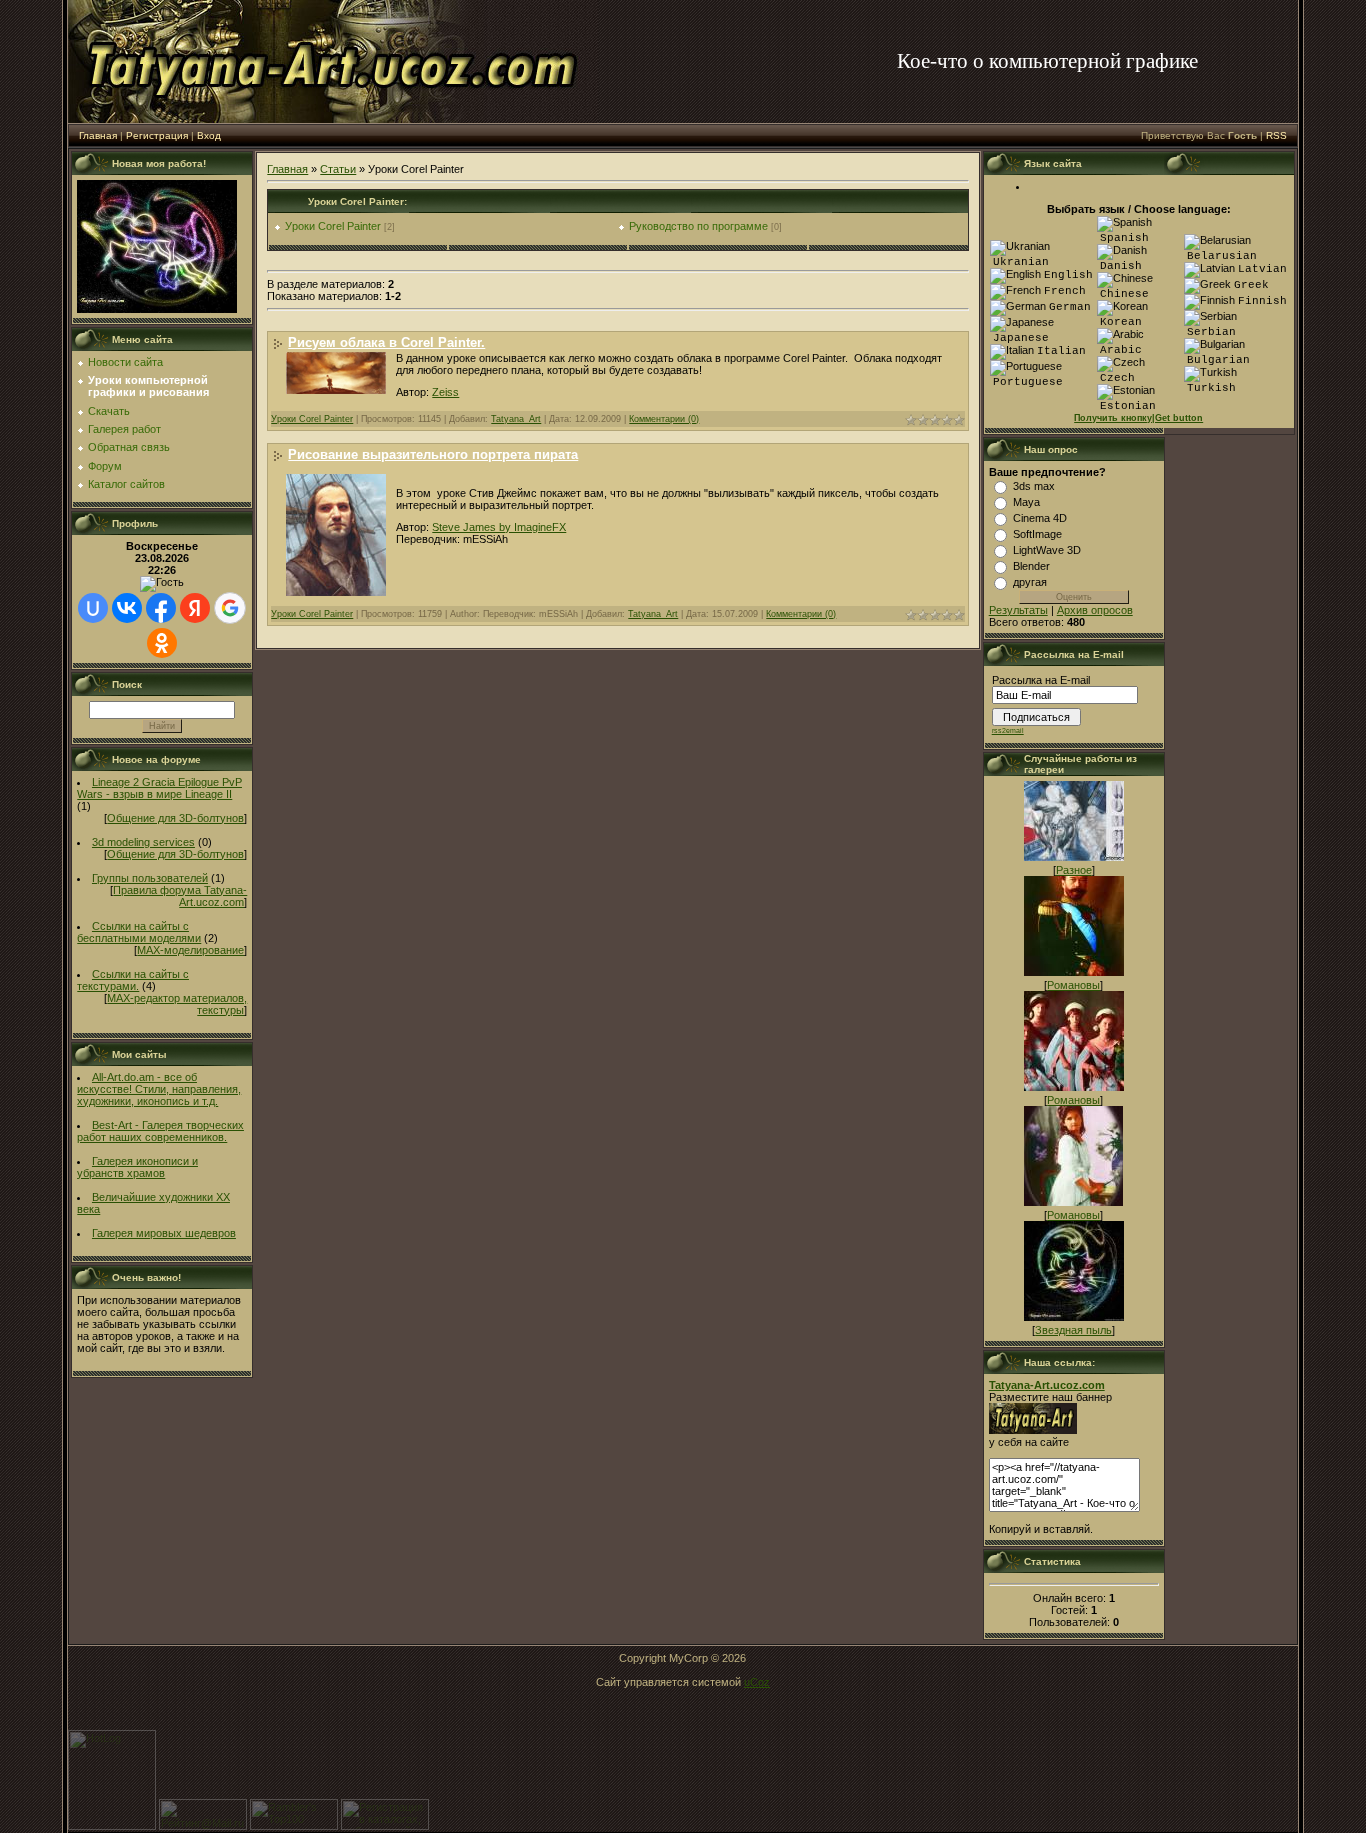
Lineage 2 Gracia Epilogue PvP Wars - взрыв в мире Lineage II (159, 788)
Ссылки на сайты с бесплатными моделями (139, 932)
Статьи (338, 169)
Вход (209, 135)
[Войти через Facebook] (161, 608)
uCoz (757, 1682)
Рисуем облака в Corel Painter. (386, 342)
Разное (1074, 870)
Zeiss (445, 392)
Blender (1031, 566)
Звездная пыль (1073, 1330)
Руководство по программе (698, 226)
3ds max (1034, 486)
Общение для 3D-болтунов (175, 818)
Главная (98, 135)
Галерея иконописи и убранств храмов (137, 1167)
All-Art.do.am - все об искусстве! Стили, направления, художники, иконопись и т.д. (159, 1089)
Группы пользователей (150, 878)
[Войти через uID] (93, 608)
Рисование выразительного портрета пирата (433, 454)
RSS (1276, 135)
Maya (1026, 502)
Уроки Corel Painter (333, 226)
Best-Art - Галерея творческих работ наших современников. (160, 1131)
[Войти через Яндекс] (195, 608)
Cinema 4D (1040, 518)
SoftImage (1037, 534)
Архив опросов (1095, 610)
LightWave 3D (1047, 550)
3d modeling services (143, 842)
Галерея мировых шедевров (164, 1233)
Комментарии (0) (664, 419)
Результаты (1018, 610)
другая (1030, 582)
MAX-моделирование (190, 950)
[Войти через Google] (230, 608)
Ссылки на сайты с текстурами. (133, 980)
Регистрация (157, 135)
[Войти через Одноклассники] (162, 643)
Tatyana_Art (516, 419)
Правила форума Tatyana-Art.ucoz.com (180, 896)
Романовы (1073, 985)
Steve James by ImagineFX (499, 527)
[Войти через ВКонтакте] (127, 608)
